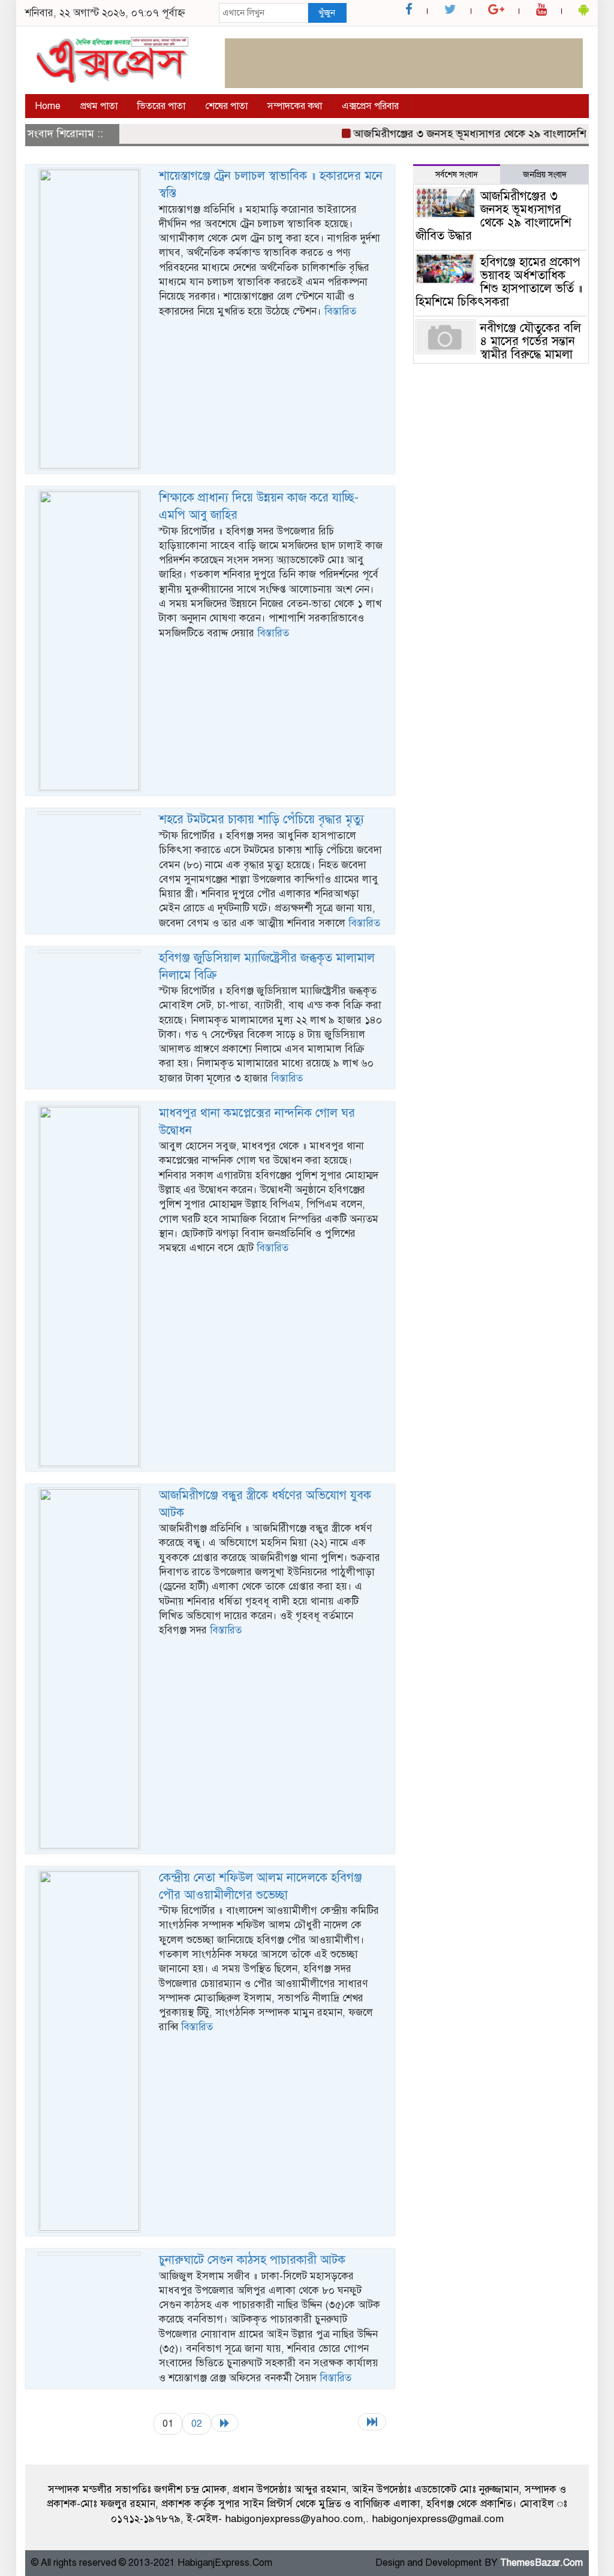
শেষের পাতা (226, 106)
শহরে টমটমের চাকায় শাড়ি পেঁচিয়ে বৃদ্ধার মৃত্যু (261, 819)
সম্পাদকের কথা (295, 106)
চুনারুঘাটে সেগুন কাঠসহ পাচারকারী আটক (252, 2260)
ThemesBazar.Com (541, 2563)
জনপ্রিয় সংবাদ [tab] (545, 175)
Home (48, 106)
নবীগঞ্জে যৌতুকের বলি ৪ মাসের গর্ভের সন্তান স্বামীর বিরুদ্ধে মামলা (531, 341)
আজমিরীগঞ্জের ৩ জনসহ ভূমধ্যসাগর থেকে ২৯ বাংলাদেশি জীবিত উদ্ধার (493, 216)
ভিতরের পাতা (161, 106)
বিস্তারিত (340, 311)
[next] (225, 2423)
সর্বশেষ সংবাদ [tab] (457, 175)
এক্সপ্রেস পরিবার (370, 106)
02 (197, 2424)
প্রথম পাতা (99, 106)
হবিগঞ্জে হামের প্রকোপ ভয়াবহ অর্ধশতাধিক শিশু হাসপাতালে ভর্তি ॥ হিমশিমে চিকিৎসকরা (499, 282)
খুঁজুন (327, 13)
